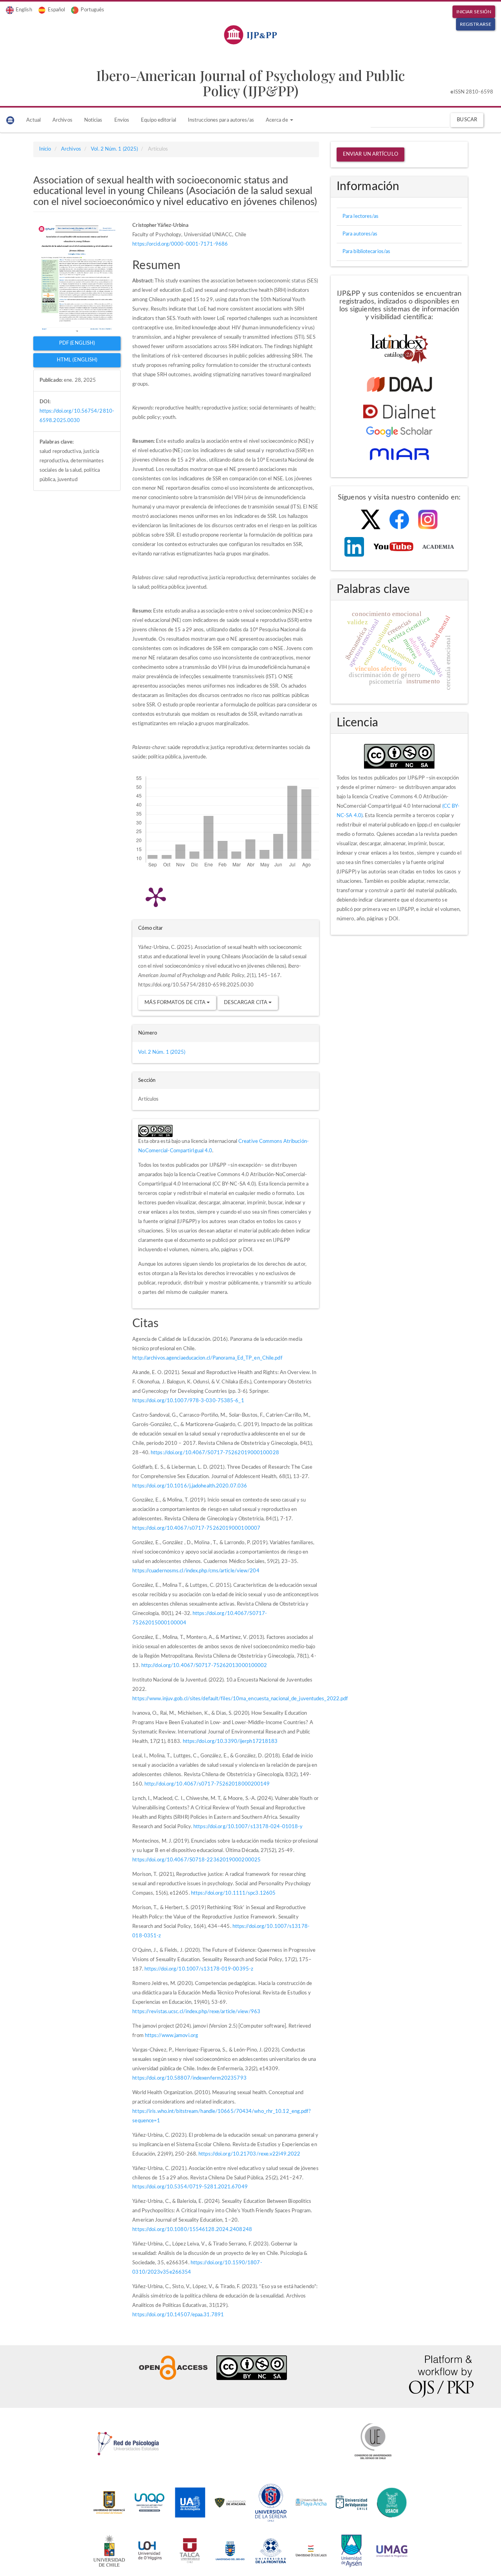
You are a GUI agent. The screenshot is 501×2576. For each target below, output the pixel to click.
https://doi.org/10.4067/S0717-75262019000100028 (215, 1453)
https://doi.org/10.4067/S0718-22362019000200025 (196, 1860)
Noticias (93, 120)
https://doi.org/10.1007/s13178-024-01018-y (248, 1827)
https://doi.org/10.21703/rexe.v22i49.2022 (249, 2154)
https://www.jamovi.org (171, 2036)
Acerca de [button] (278, 120)
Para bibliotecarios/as (366, 252)
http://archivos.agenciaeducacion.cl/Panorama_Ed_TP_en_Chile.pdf (207, 1358)
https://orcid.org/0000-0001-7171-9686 (180, 244)
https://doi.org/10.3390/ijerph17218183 (230, 1742)
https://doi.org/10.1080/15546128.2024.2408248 (192, 2230)
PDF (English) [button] (77, 343)
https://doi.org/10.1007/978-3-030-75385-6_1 (188, 1401)
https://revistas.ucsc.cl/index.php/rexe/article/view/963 (196, 2012)
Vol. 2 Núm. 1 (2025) (114, 149)
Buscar (467, 120)
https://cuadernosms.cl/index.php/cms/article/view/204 (196, 1571)
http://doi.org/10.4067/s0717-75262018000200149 (207, 1784)
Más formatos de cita (176, 1003)
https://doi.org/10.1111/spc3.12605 (233, 1893)
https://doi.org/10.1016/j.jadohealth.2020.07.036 (190, 1486)
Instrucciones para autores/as (221, 120)
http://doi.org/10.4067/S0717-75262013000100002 (204, 1666)
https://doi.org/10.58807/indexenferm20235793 (189, 2078)
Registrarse (476, 24)
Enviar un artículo (370, 154)
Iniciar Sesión (474, 12)
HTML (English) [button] (77, 360)
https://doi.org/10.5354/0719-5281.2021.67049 (190, 2187)
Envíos (122, 120)
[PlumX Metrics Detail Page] (156, 896)
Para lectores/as (361, 216)
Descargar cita (246, 1003)
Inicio (45, 149)
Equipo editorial (159, 120)
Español (57, 10)
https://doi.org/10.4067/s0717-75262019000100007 (196, 1528)
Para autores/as (360, 234)
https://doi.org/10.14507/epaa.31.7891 (178, 2315)
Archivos (62, 120)
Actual (33, 120)
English (24, 10)
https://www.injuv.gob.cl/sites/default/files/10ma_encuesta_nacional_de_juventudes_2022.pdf (240, 1699)
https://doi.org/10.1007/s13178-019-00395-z (199, 1969)
